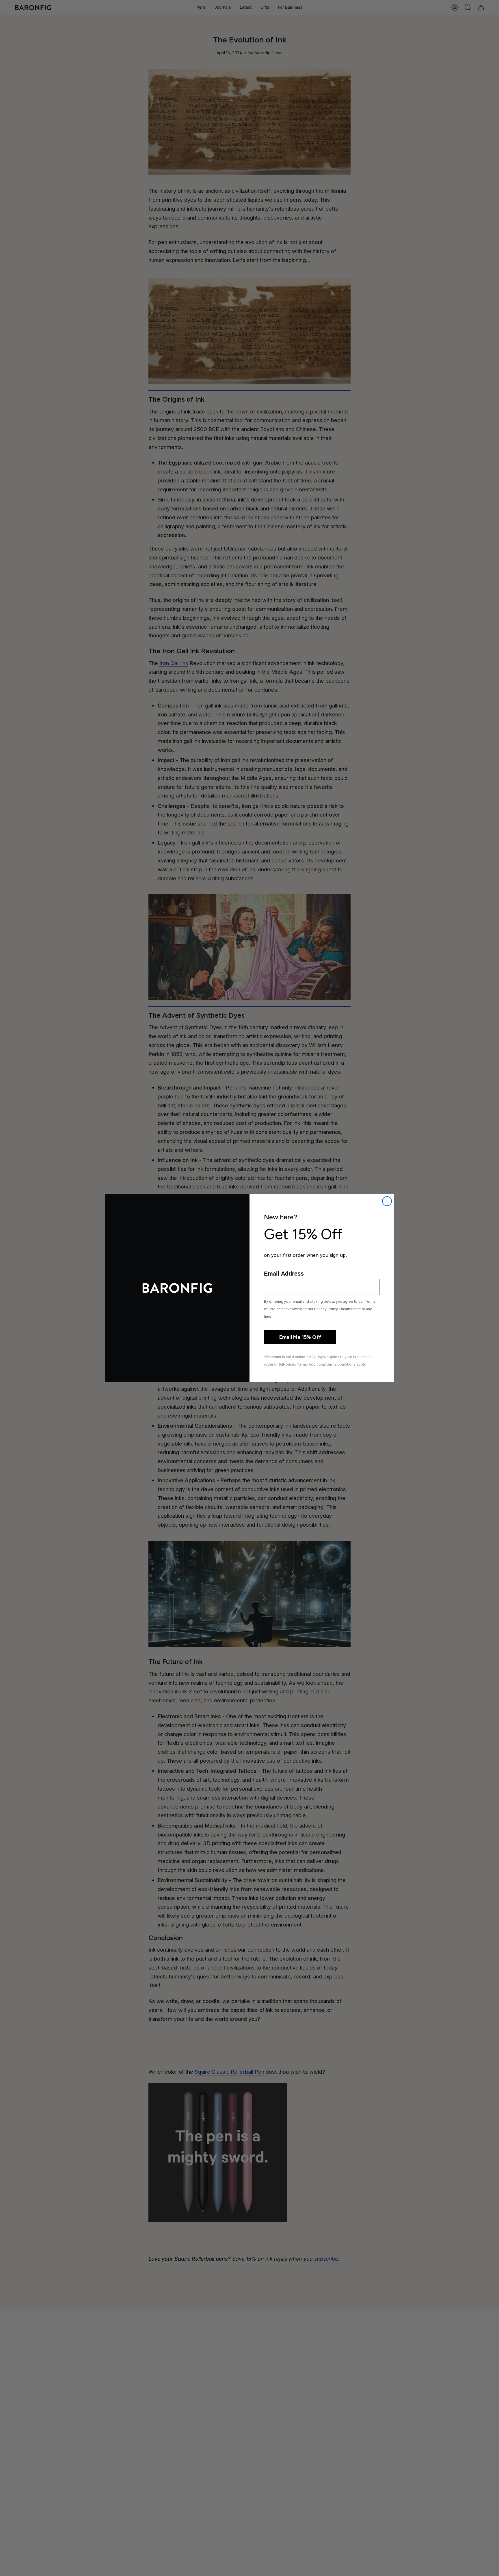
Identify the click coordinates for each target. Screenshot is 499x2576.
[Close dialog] (387, 1201)
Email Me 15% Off (300, 1337)
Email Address (284, 1274)
